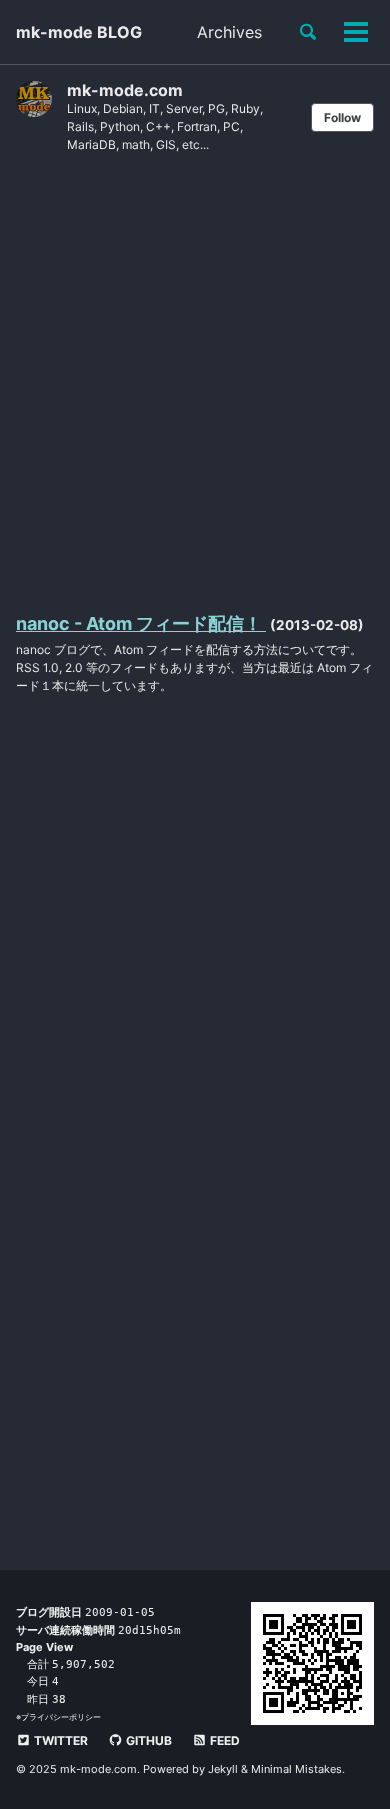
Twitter (59, 1740)
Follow (342, 117)
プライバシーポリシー (61, 1717)
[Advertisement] (195, 381)
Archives (229, 32)
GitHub (147, 1740)
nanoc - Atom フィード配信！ (141, 623)
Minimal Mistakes (296, 1769)
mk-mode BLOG (79, 32)
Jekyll (223, 1769)
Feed (223, 1740)
